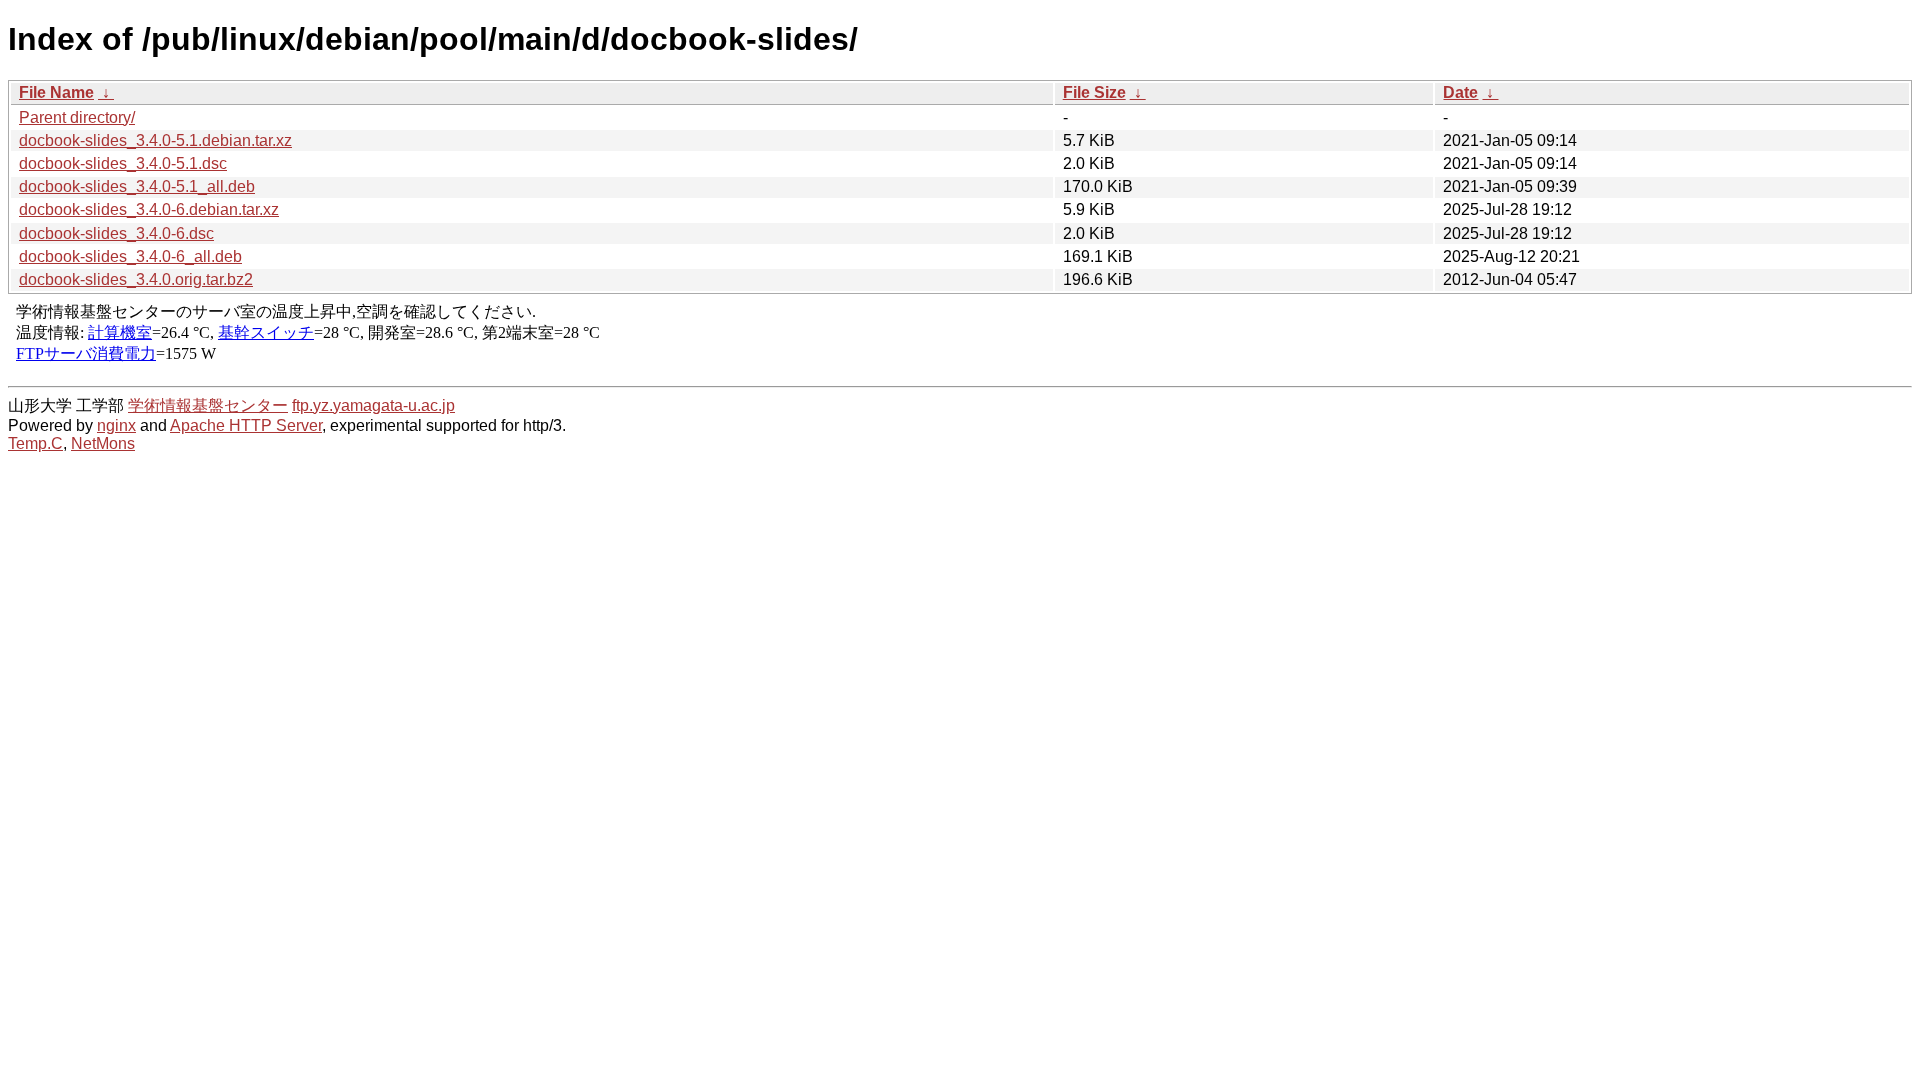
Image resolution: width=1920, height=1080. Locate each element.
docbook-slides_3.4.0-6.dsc (116, 233)
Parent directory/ (77, 117)
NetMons (103, 443)
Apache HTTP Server (246, 425)
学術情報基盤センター (208, 405)
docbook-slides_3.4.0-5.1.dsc (123, 163)
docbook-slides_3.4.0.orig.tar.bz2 (136, 279)
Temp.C (35, 443)
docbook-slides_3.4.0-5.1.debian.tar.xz (155, 140)
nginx (116, 425)
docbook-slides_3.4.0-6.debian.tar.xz (149, 209)
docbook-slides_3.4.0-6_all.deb (130, 256)
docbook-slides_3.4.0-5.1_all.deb (137, 186)
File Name (56, 92)
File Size (1094, 92)
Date (1460, 92)
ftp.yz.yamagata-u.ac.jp (373, 405)
